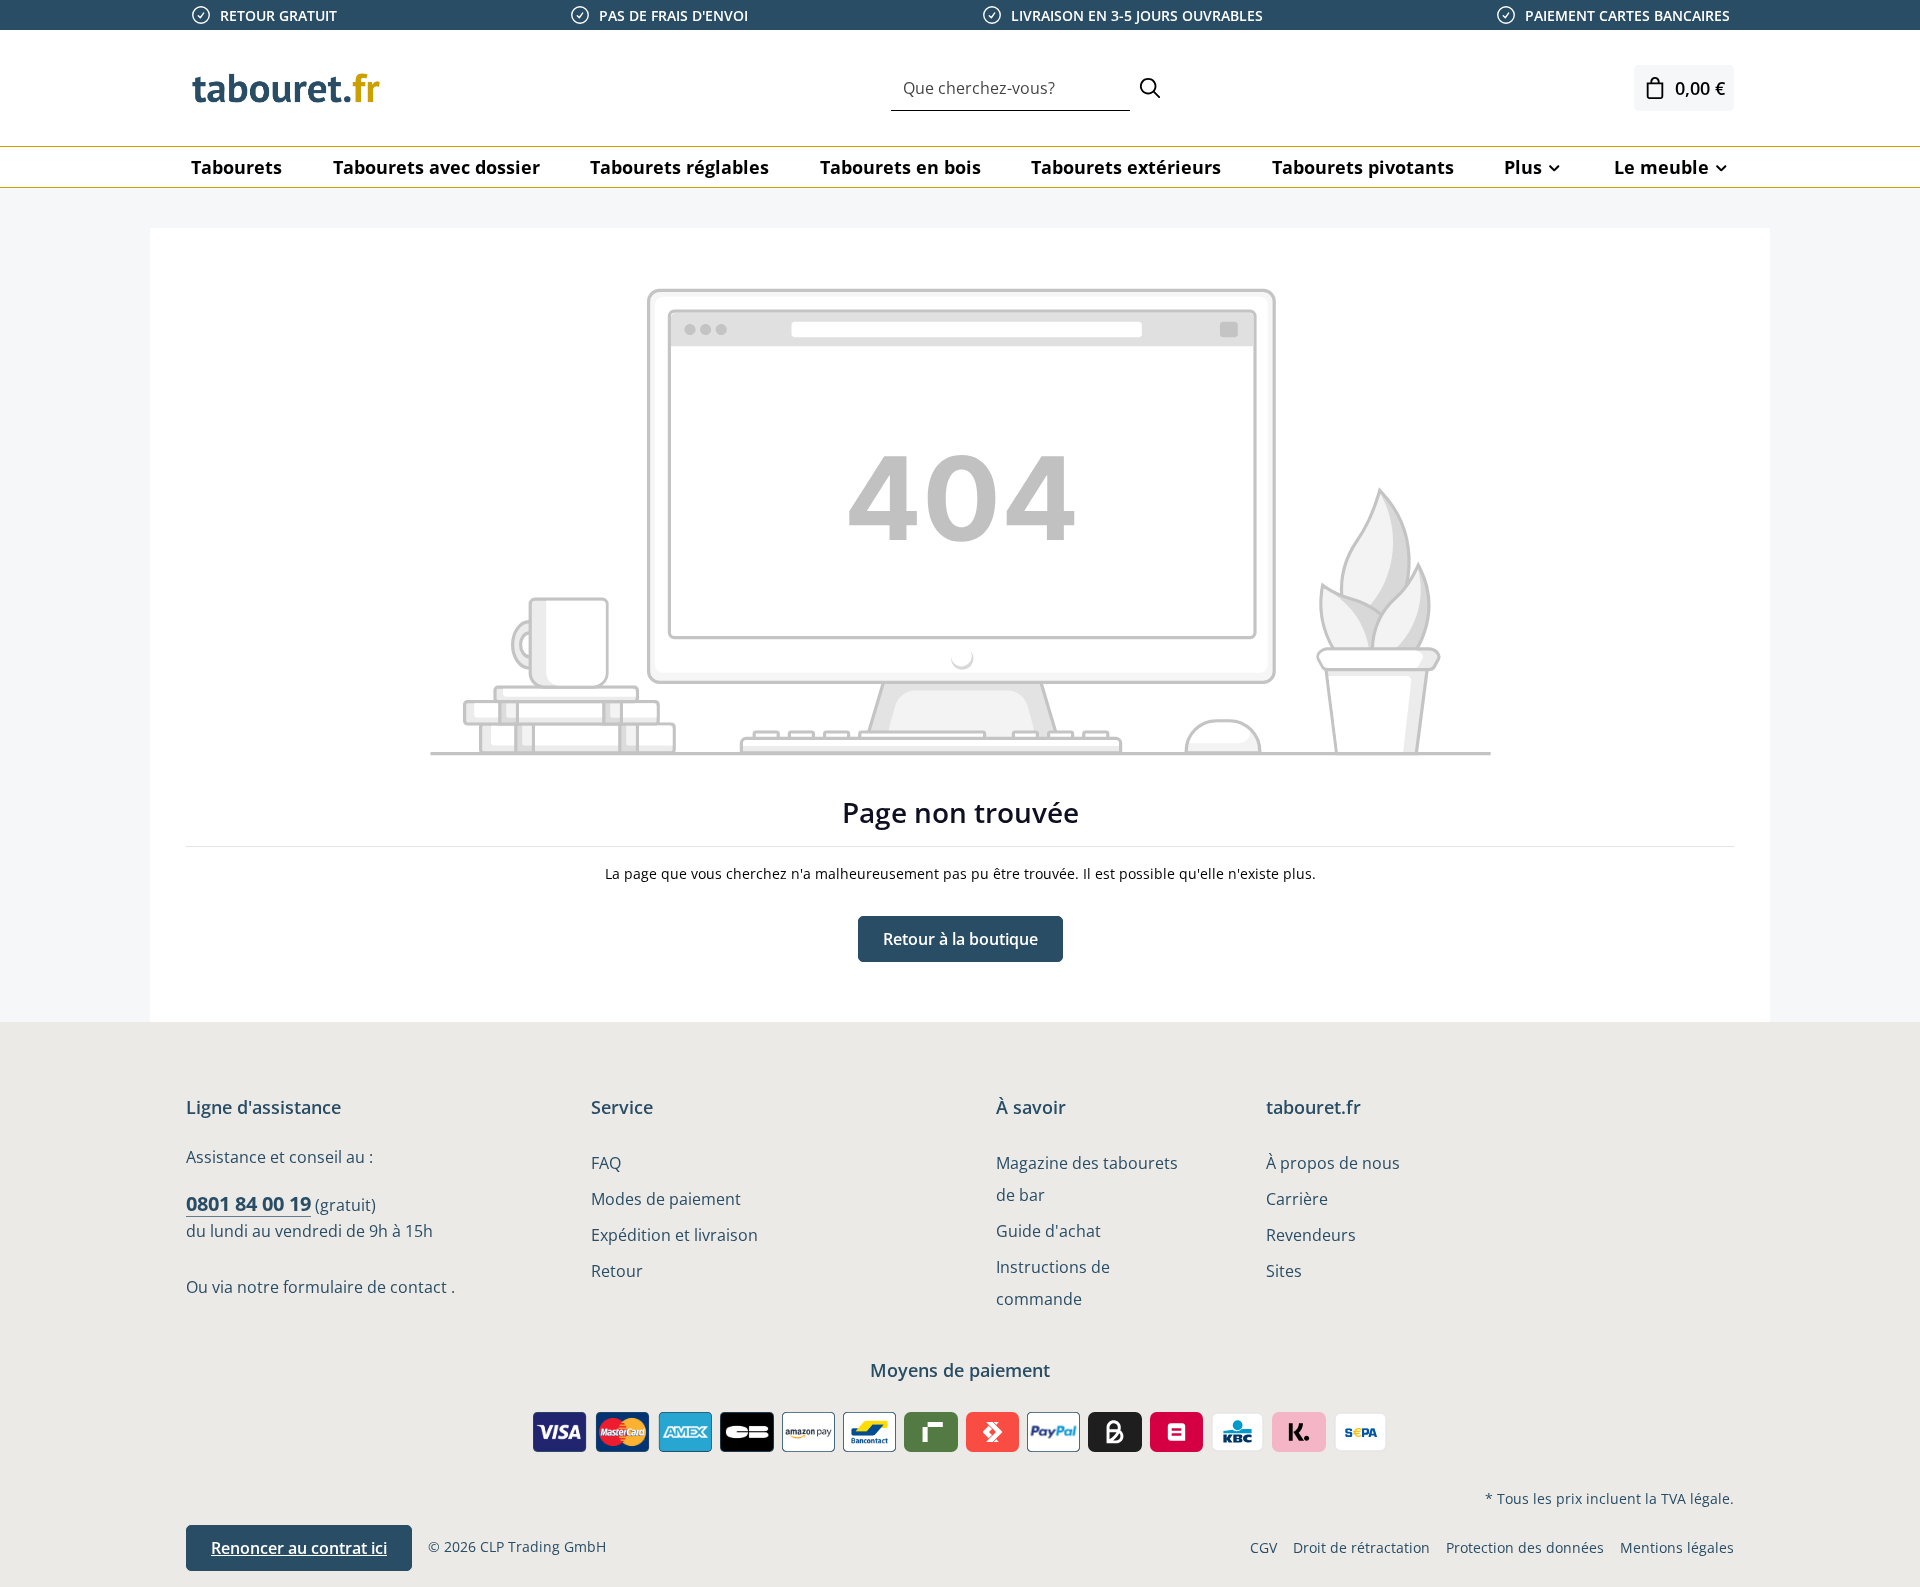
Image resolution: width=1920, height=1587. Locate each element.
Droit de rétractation (1361, 1547)
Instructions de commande (1053, 1283)
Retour (617, 1271)
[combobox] (1010, 88)
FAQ (606, 1163)
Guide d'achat (1048, 1231)
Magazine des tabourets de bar (1087, 1179)
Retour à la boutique (960, 939)
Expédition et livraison (674, 1235)
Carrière (1297, 1199)
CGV (1263, 1547)
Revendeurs (1311, 1235)
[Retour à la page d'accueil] (286, 88)
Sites (1284, 1271)
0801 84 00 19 (248, 1203)
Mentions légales (1677, 1547)
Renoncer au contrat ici (299, 1548)
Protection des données (1525, 1547)
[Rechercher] (1150, 88)
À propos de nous (1333, 1163)
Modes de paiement (666, 1199)
